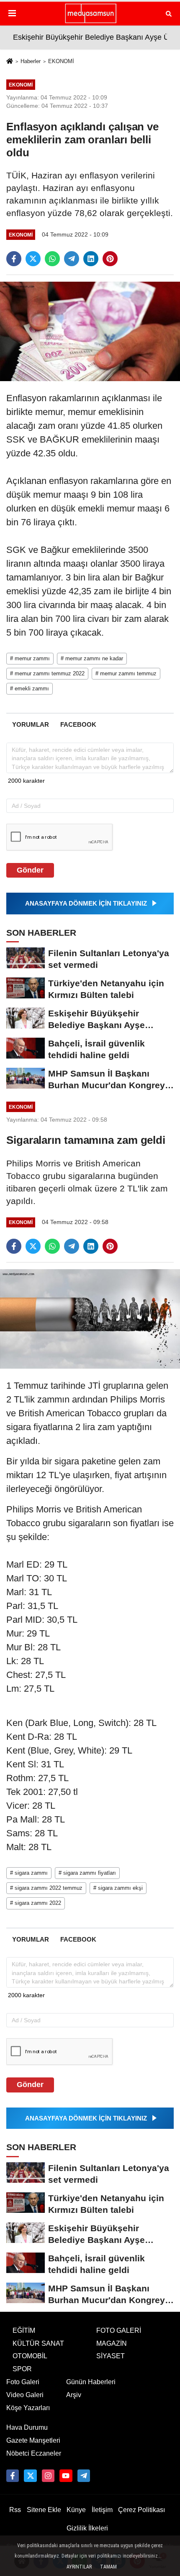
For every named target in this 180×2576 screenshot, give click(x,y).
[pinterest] (110, 259)
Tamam (108, 2567)
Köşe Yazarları (28, 2408)
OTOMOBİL (30, 2356)
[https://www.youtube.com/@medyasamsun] (66, 2476)
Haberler (31, 61)
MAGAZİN (112, 2343)
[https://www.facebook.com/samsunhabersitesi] (13, 2476)
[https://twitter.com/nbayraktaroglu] (30, 2476)
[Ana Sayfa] (10, 62)
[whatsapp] (52, 259)
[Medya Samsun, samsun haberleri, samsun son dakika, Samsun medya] (90, 13)
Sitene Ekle (44, 2510)
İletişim (102, 2510)
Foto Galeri (23, 2382)
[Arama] (169, 13)
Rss (15, 2510)
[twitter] (33, 259)
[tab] (30, 724)
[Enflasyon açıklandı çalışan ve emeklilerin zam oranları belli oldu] (90, 331)
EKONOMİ (61, 61)
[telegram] (72, 259)
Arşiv (74, 2395)
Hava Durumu (27, 2427)
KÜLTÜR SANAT (38, 2343)
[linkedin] (91, 259)
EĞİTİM (24, 2330)
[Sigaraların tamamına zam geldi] (90, 1318)
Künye (76, 2510)
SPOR (22, 2369)
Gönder (30, 870)
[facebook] (14, 259)
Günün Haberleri (91, 2382)
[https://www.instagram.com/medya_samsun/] (48, 2476)
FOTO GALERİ (119, 2330)
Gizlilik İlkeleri (87, 2528)
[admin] (84, 2476)
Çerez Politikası (141, 2510)
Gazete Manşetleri (33, 2440)
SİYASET (111, 2356)
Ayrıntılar (79, 2567)
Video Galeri (25, 2395)
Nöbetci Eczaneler (34, 2453)
